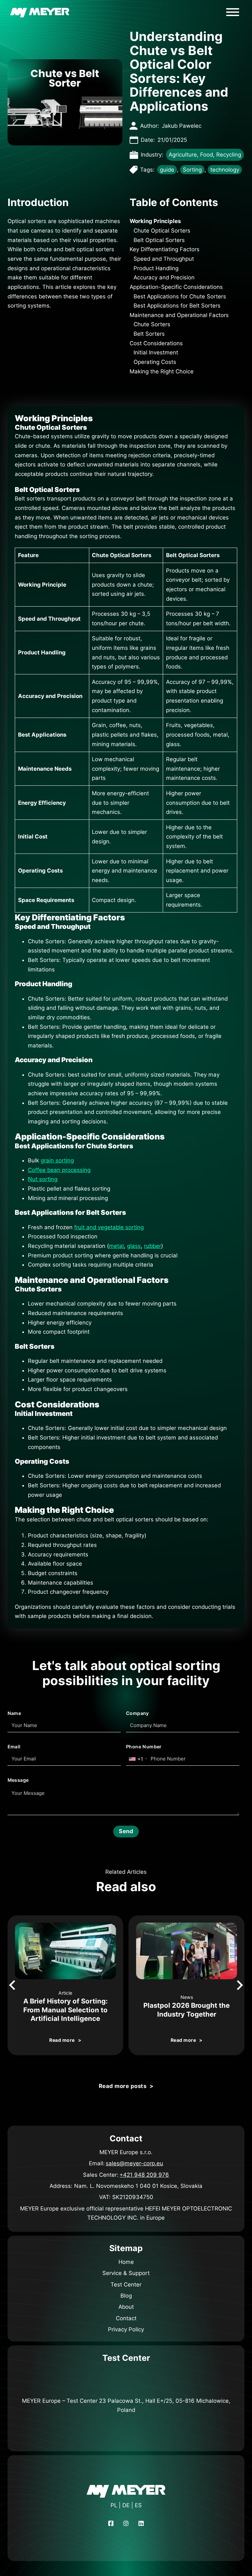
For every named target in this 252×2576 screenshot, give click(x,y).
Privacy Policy (126, 2329)
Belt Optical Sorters (159, 240)
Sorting (192, 170)
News (187, 1997)
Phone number (144, 1747)
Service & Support (126, 2273)
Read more (62, 2040)
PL (114, 2505)
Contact (126, 2318)
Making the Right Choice (162, 371)
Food (207, 155)
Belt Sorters (149, 334)
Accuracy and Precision (164, 277)
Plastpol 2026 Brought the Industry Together (187, 2010)
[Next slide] (239, 1985)
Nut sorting (43, 1179)
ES (138, 2505)
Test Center (126, 2285)
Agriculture (183, 155)
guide (167, 170)
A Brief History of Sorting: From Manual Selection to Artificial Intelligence (65, 2010)
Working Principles (155, 221)
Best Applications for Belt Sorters (177, 306)
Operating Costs (155, 362)
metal (116, 1246)
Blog (126, 2296)
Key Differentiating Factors (165, 249)
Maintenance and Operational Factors (179, 315)
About (126, 2307)
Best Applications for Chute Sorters (180, 296)
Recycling (229, 155)
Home (126, 2262)
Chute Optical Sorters (162, 231)
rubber (153, 1246)
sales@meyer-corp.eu (134, 2163)
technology (225, 170)
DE (126, 2505)
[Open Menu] (233, 12)
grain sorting (57, 1160)
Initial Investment (156, 352)
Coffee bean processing (59, 1170)
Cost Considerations (156, 343)
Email (14, 1747)
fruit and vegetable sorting (109, 1227)
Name (14, 1713)
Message (18, 1780)
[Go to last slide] (13, 1985)
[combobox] (138, 1759)
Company (137, 1713)
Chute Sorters (152, 324)
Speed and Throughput (164, 259)
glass (134, 1246)
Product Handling (156, 268)
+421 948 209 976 (144, 2175)
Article (65, 1993)
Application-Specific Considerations (176, 287)
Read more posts (123, 2086)
